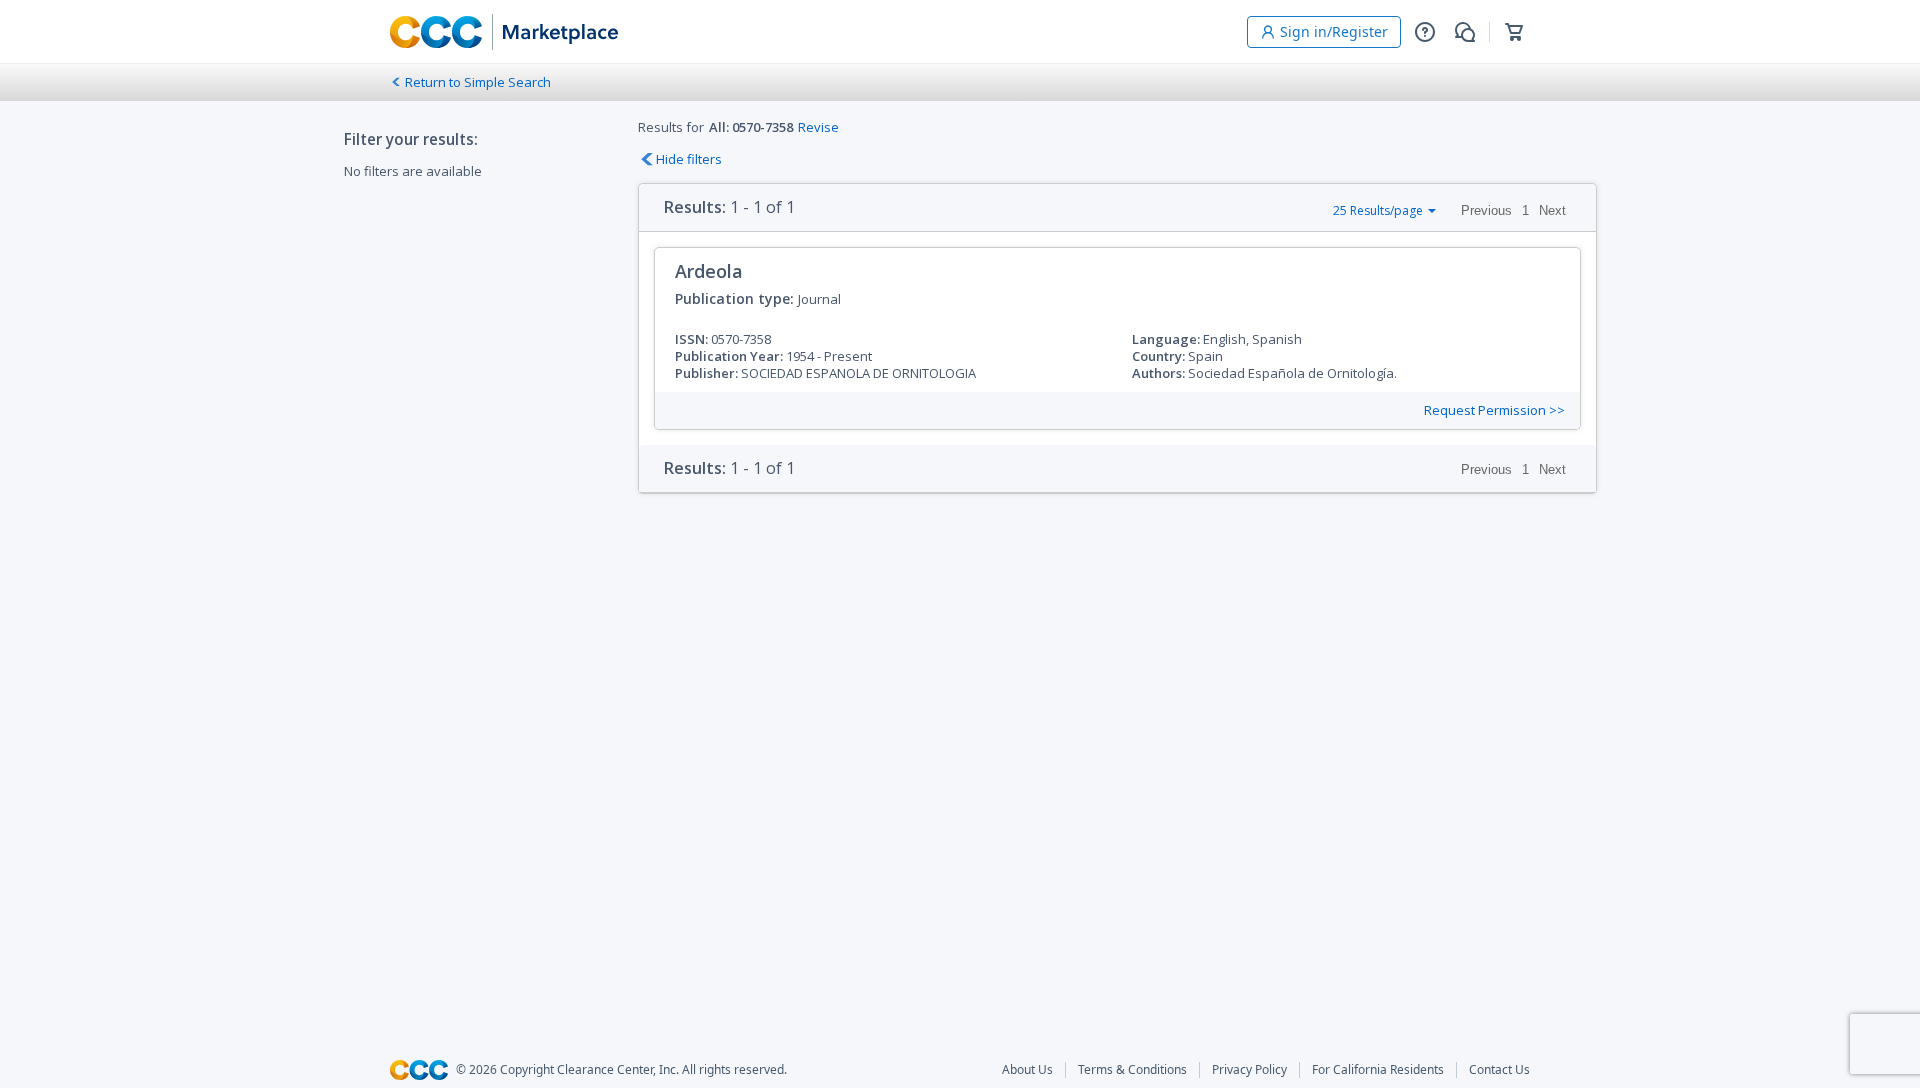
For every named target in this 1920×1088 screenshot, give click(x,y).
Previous (1486, 210)
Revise (818, 127)
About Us (1027, 1070)
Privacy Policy (1249, 1070)
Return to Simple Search (478, 82)
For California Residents (1378, 1070)
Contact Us (1499, 1070)
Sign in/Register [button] (1334, 31)
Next (1552, 210)
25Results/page (1378, 210)
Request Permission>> (1494, 410)
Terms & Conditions (1132, 1070)
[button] (1425, 32)
